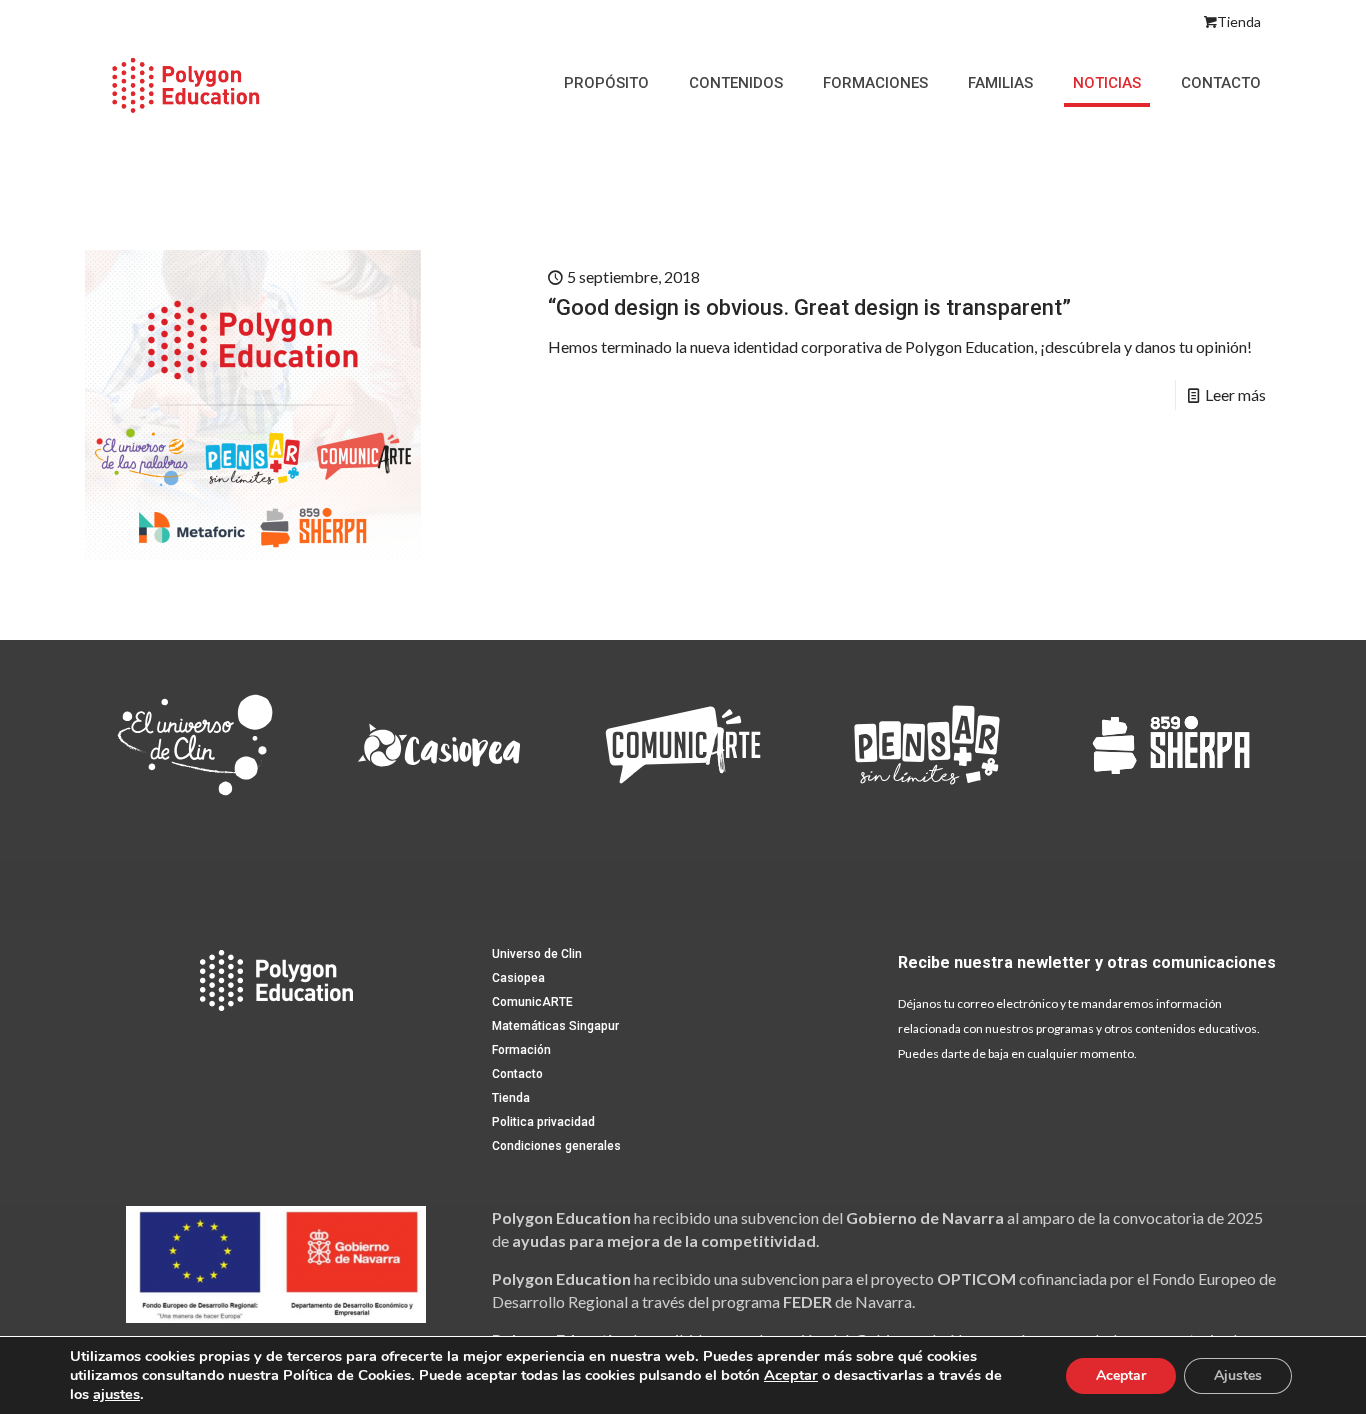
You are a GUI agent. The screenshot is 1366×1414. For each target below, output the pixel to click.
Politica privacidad (543, 1122)
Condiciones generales (556, 1146)
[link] (195, 745)
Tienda (1239, 21)
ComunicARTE (532, 1002)
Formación (521, 1050)
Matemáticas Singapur (555, 1026)
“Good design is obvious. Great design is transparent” (809, 307)
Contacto (517, 1074)
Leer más (1235, 394)
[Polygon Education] (185, 83)
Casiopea (518, 978)
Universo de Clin (537, 954)
